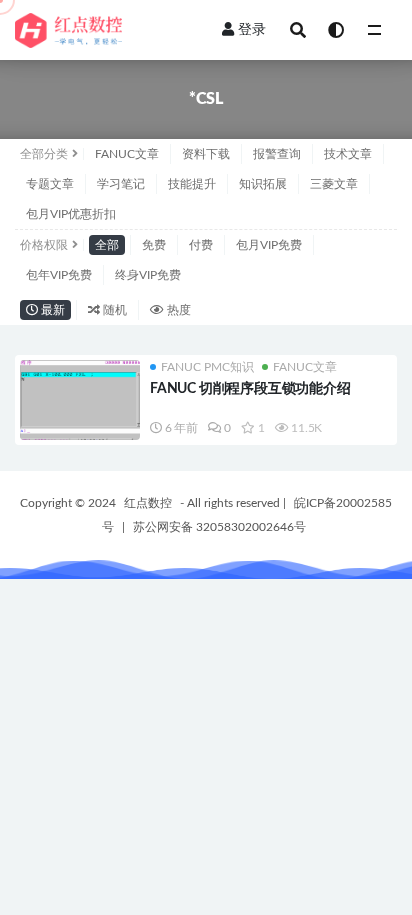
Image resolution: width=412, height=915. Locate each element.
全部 (107, 245)
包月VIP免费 (269, 245)
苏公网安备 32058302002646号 (219, 527)
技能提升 (192, 184)
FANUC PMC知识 (207, 367)
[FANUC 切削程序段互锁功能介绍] (80, 405)
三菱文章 (334, 184)
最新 (51, 310)
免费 (154, 245)
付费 (201, 245)
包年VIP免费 (59, 275)
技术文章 (348, 154)
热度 (177, 310)
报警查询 (277, 154)
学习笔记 (121, 184)
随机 (113, 310)
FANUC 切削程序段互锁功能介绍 (250, 389)
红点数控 (148, 503)
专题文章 (50, 184)
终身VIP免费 (148, 275)
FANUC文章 (127, 154)
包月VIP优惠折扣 (71, 214)
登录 (252, 30)
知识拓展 (263, 184)
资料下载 (206, 154)
